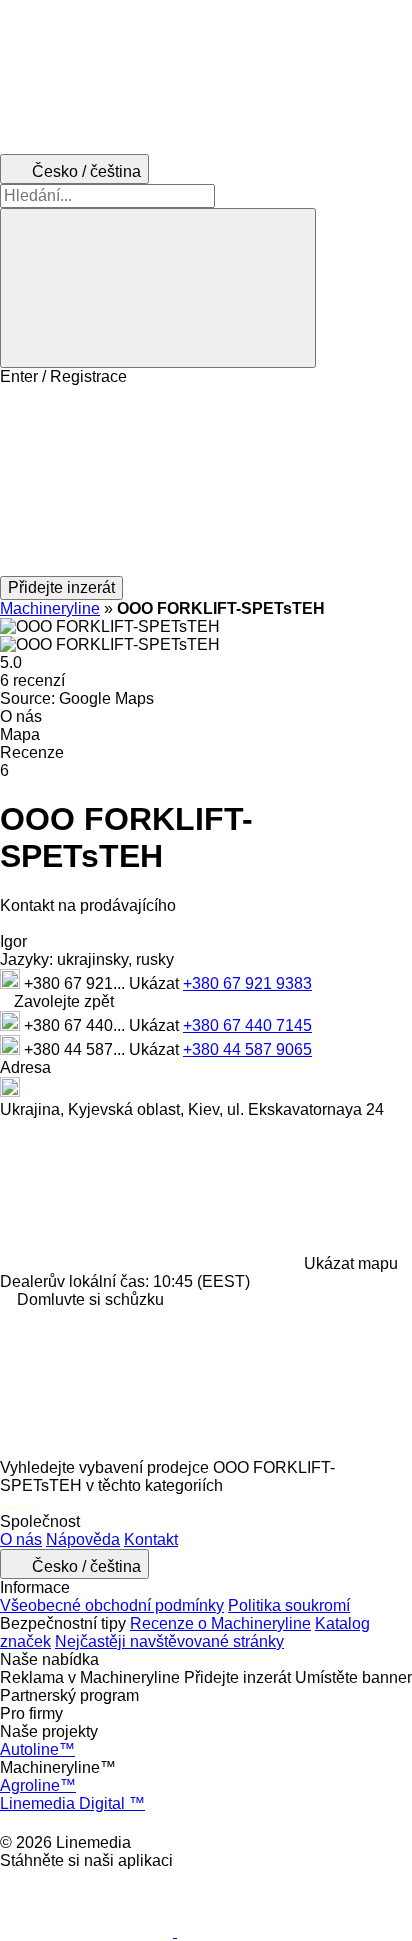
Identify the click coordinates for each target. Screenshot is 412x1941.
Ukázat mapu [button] (351, 1263)
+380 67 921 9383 (247, 983)
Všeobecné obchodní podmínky (112, 1605)
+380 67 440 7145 (247, 1025)
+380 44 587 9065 (247, 1049)
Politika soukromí (289, 1605)
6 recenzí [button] (32, 680)
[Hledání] (158, 288)
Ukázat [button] (156, 983)
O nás (21, 1539)
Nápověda (83, 1539)
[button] (206, 481)
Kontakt (151, 1539)
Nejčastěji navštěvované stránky (169, 1641)
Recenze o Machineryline (220, 1623)
